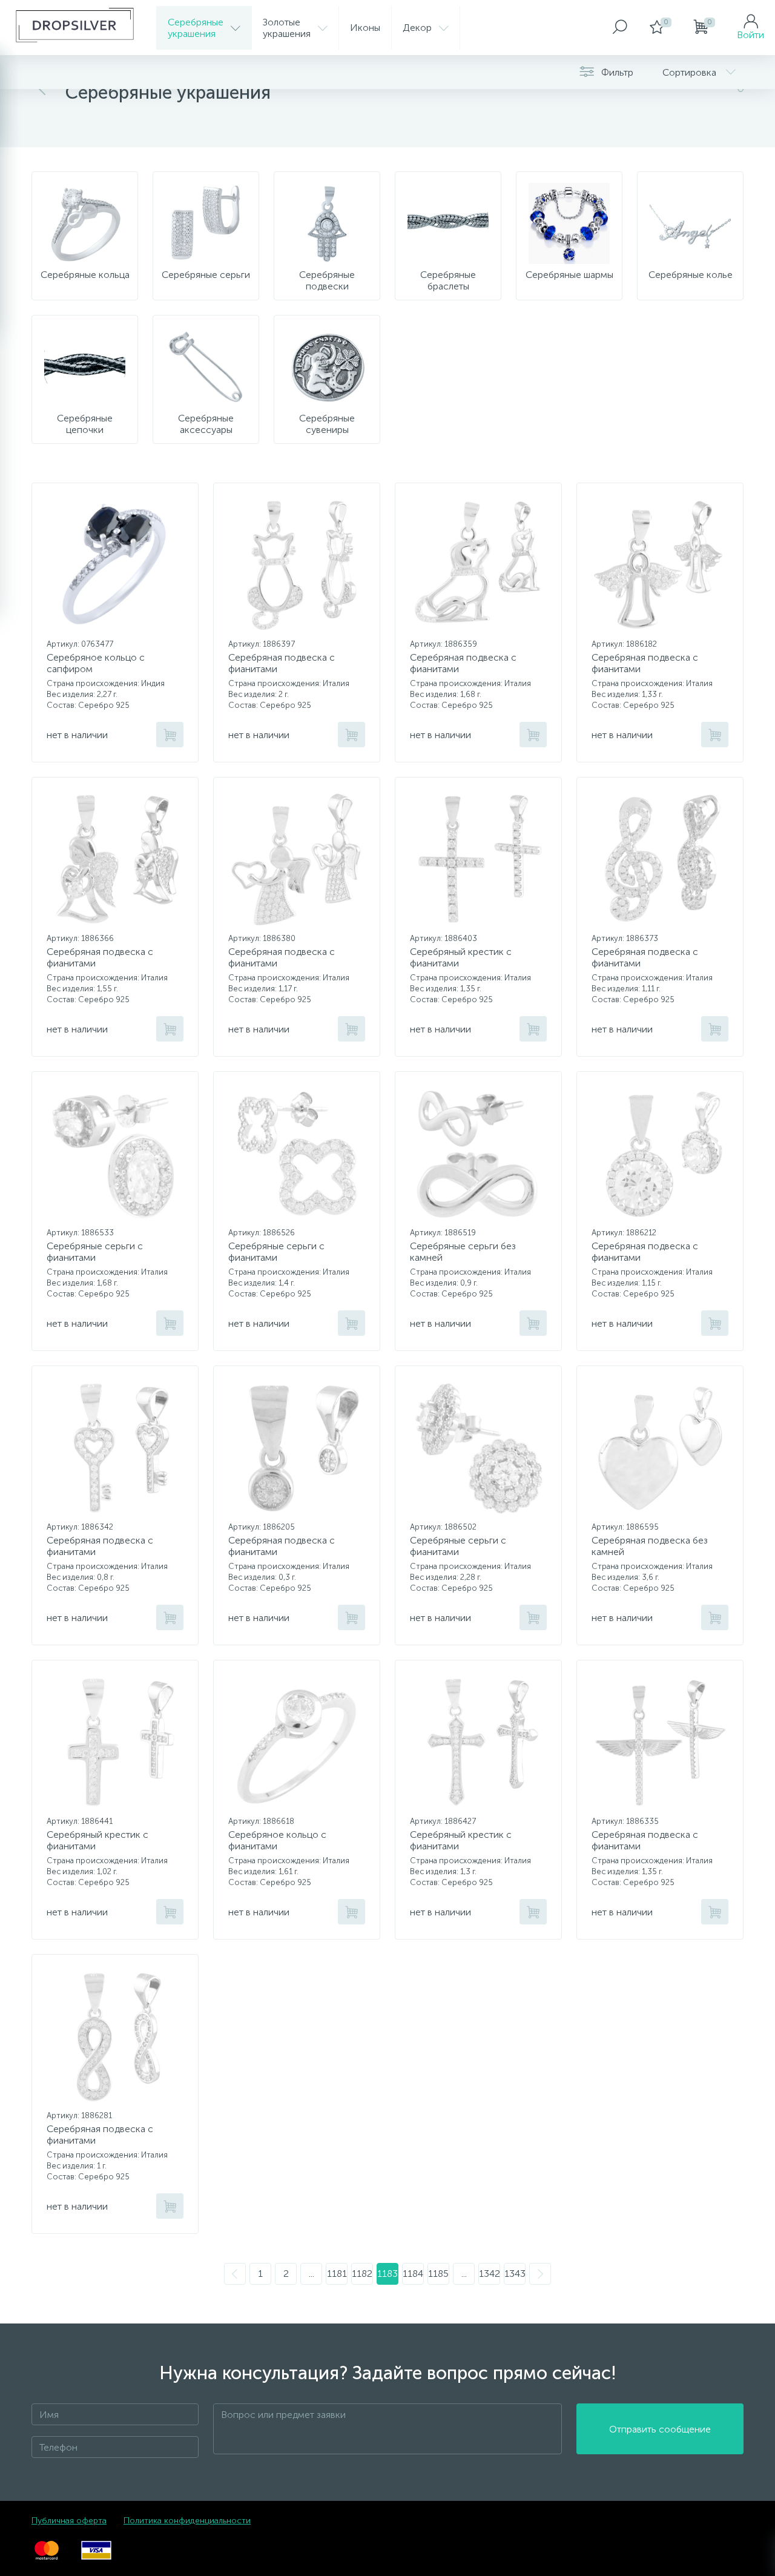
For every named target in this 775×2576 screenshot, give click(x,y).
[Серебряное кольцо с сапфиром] (115, 565)
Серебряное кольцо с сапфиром (96, 663)
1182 (362, 2274)
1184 (413, 2274)
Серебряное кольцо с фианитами (277, 1840)
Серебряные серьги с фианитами (95, 1252)
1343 (515, 2274)
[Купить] (170, 735)
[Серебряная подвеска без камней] (660, 1448)
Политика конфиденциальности (187, 2521)
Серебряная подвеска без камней (650, 1546)
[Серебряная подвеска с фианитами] (297, 565)
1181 (337, 2274)
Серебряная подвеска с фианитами (282, 663)
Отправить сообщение (660, 2429)
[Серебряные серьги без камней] (478, 1154)
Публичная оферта (69, 2521)
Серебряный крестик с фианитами (461, 957)
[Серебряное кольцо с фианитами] (297, 1742)
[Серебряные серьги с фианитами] (115, 1154)
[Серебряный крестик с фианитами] (478, 859)
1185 (438, 2274)
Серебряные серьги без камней (463, 1252)
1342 (490, 2274)
